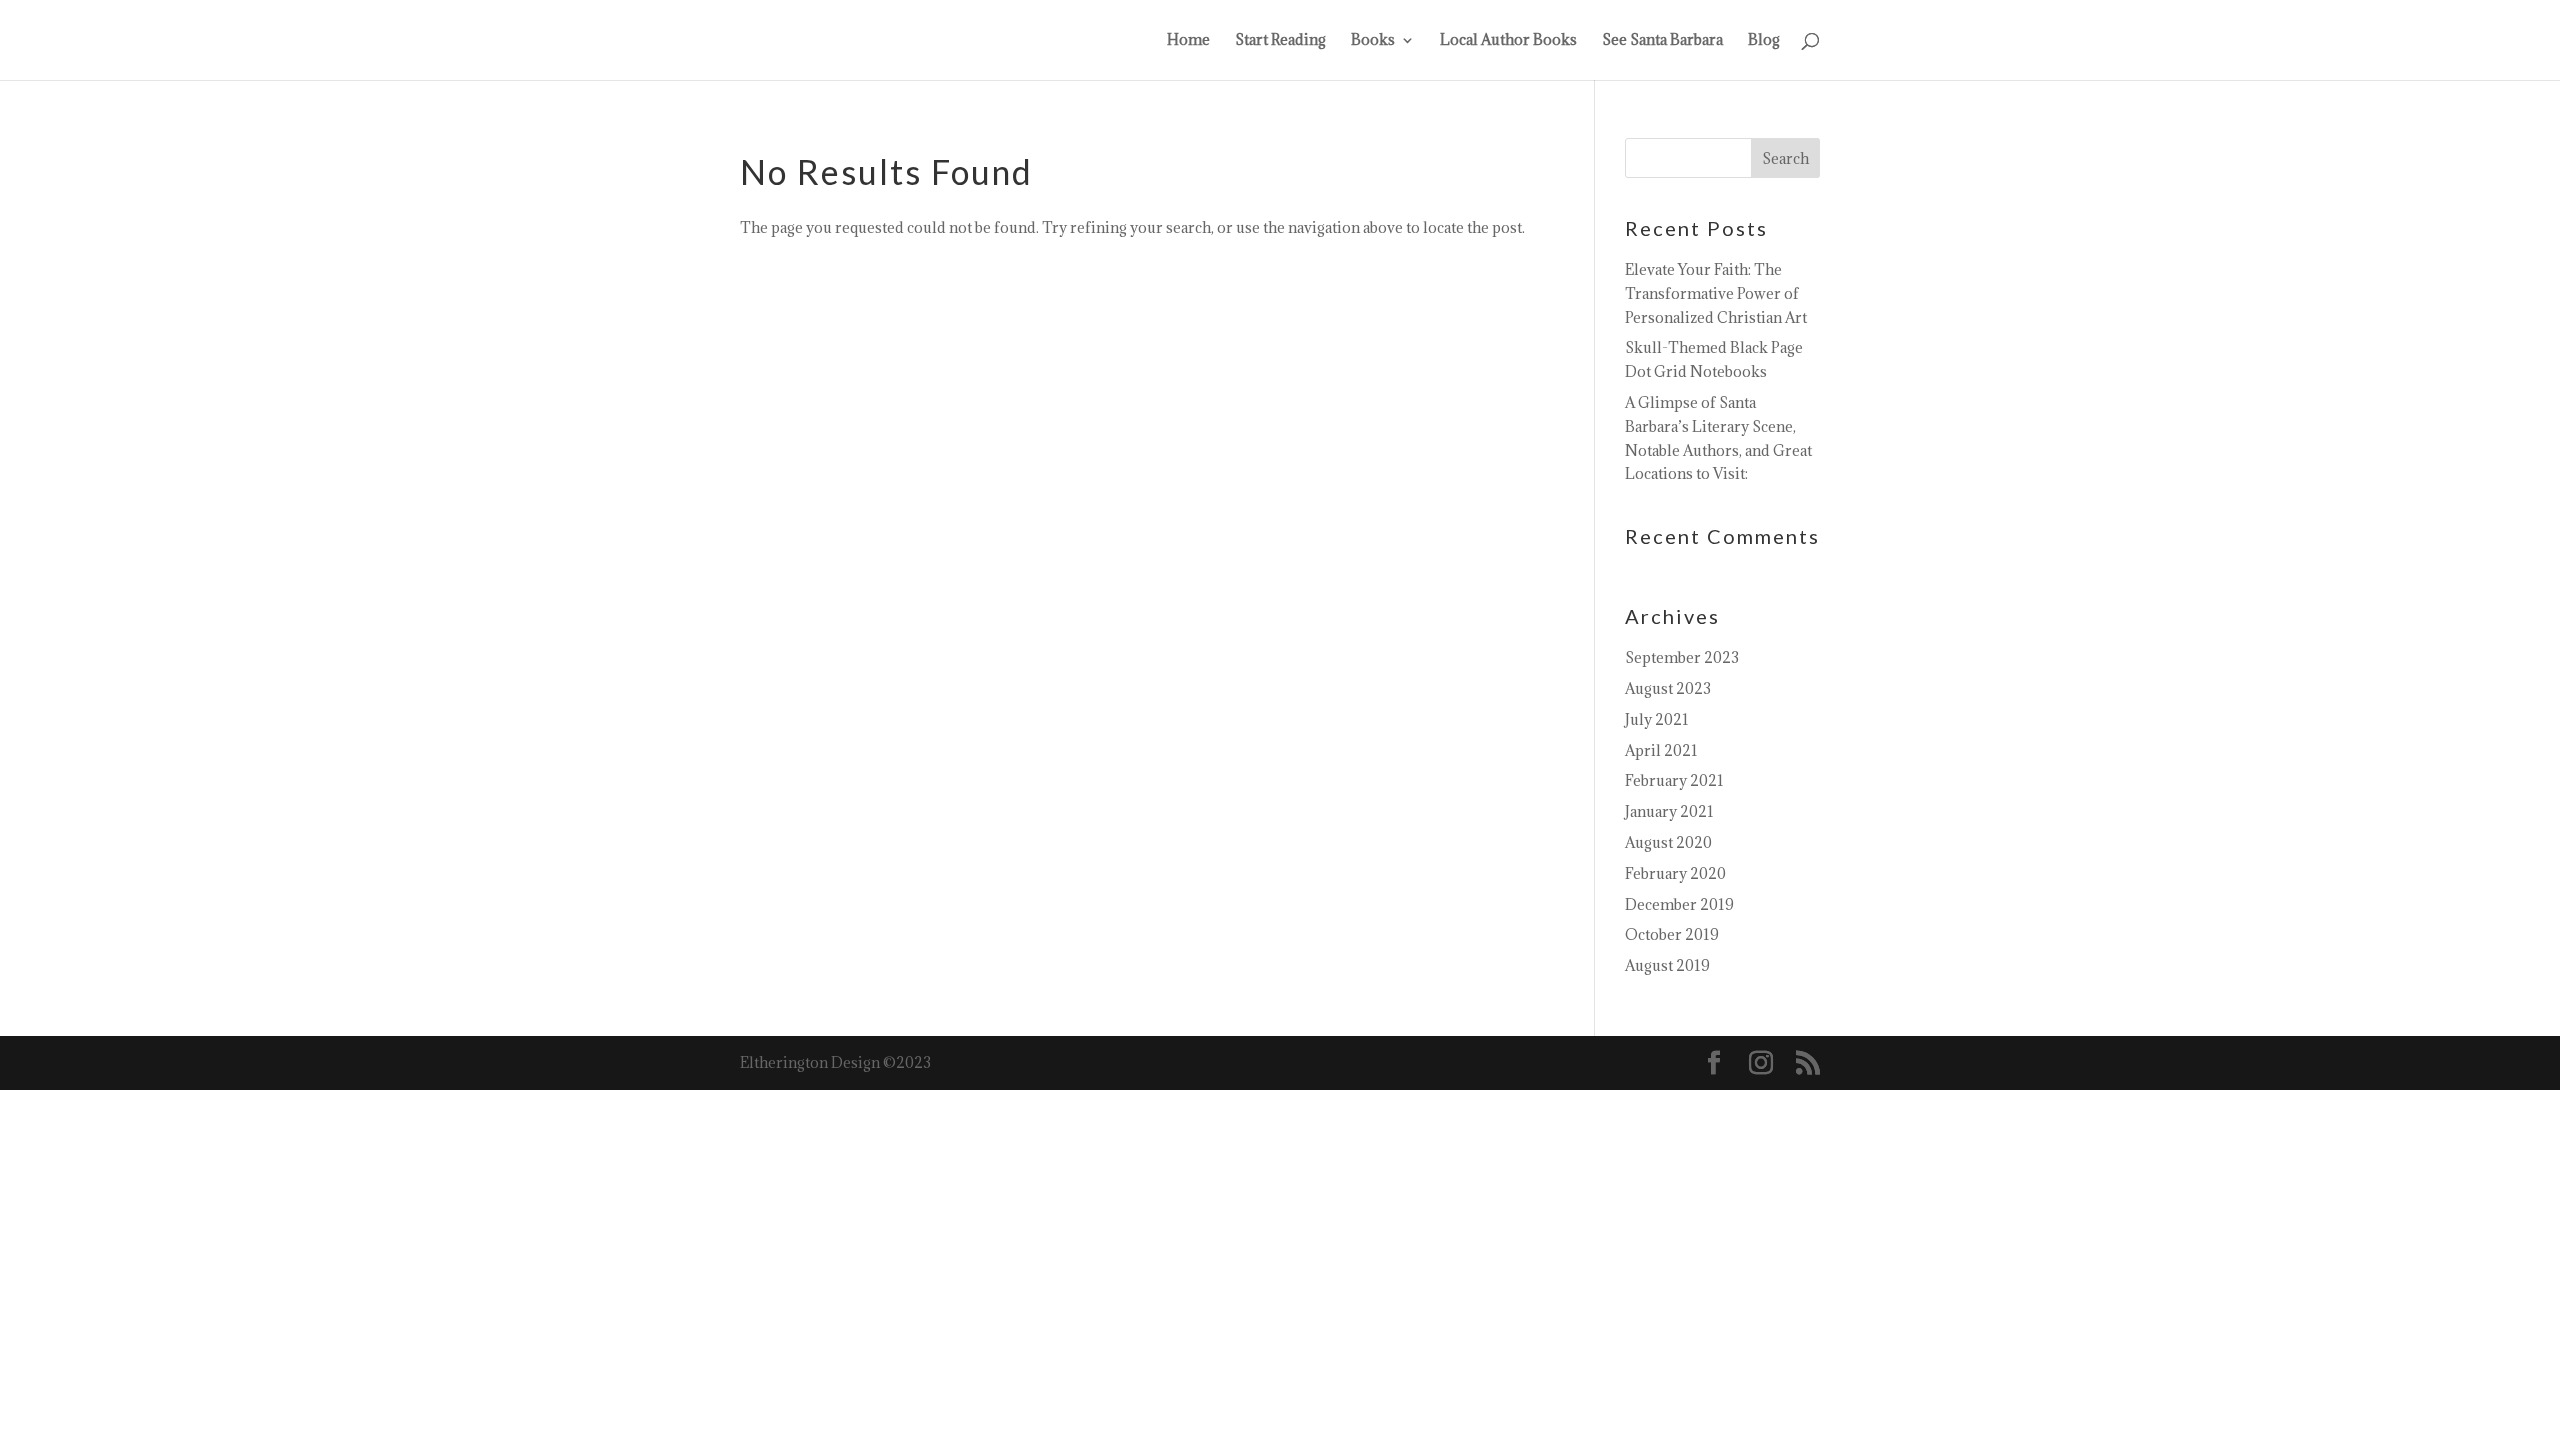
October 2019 (1672, 934)
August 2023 (1668, 688)
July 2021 (1657, 719)
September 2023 (1682, 657)
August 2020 (1668, 842)
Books (1373, 41)
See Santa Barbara (1662, 41)
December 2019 (1679, 904)
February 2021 (1674, 780)
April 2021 (1661, 750)
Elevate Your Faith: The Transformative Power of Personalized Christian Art (1716, 293)
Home (1188, 41)
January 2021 (1669, 811)
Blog (1764, 41)
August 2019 (1667, 965)
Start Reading (1280, 41)
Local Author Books (1508, 41)
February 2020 (1675, 873)
